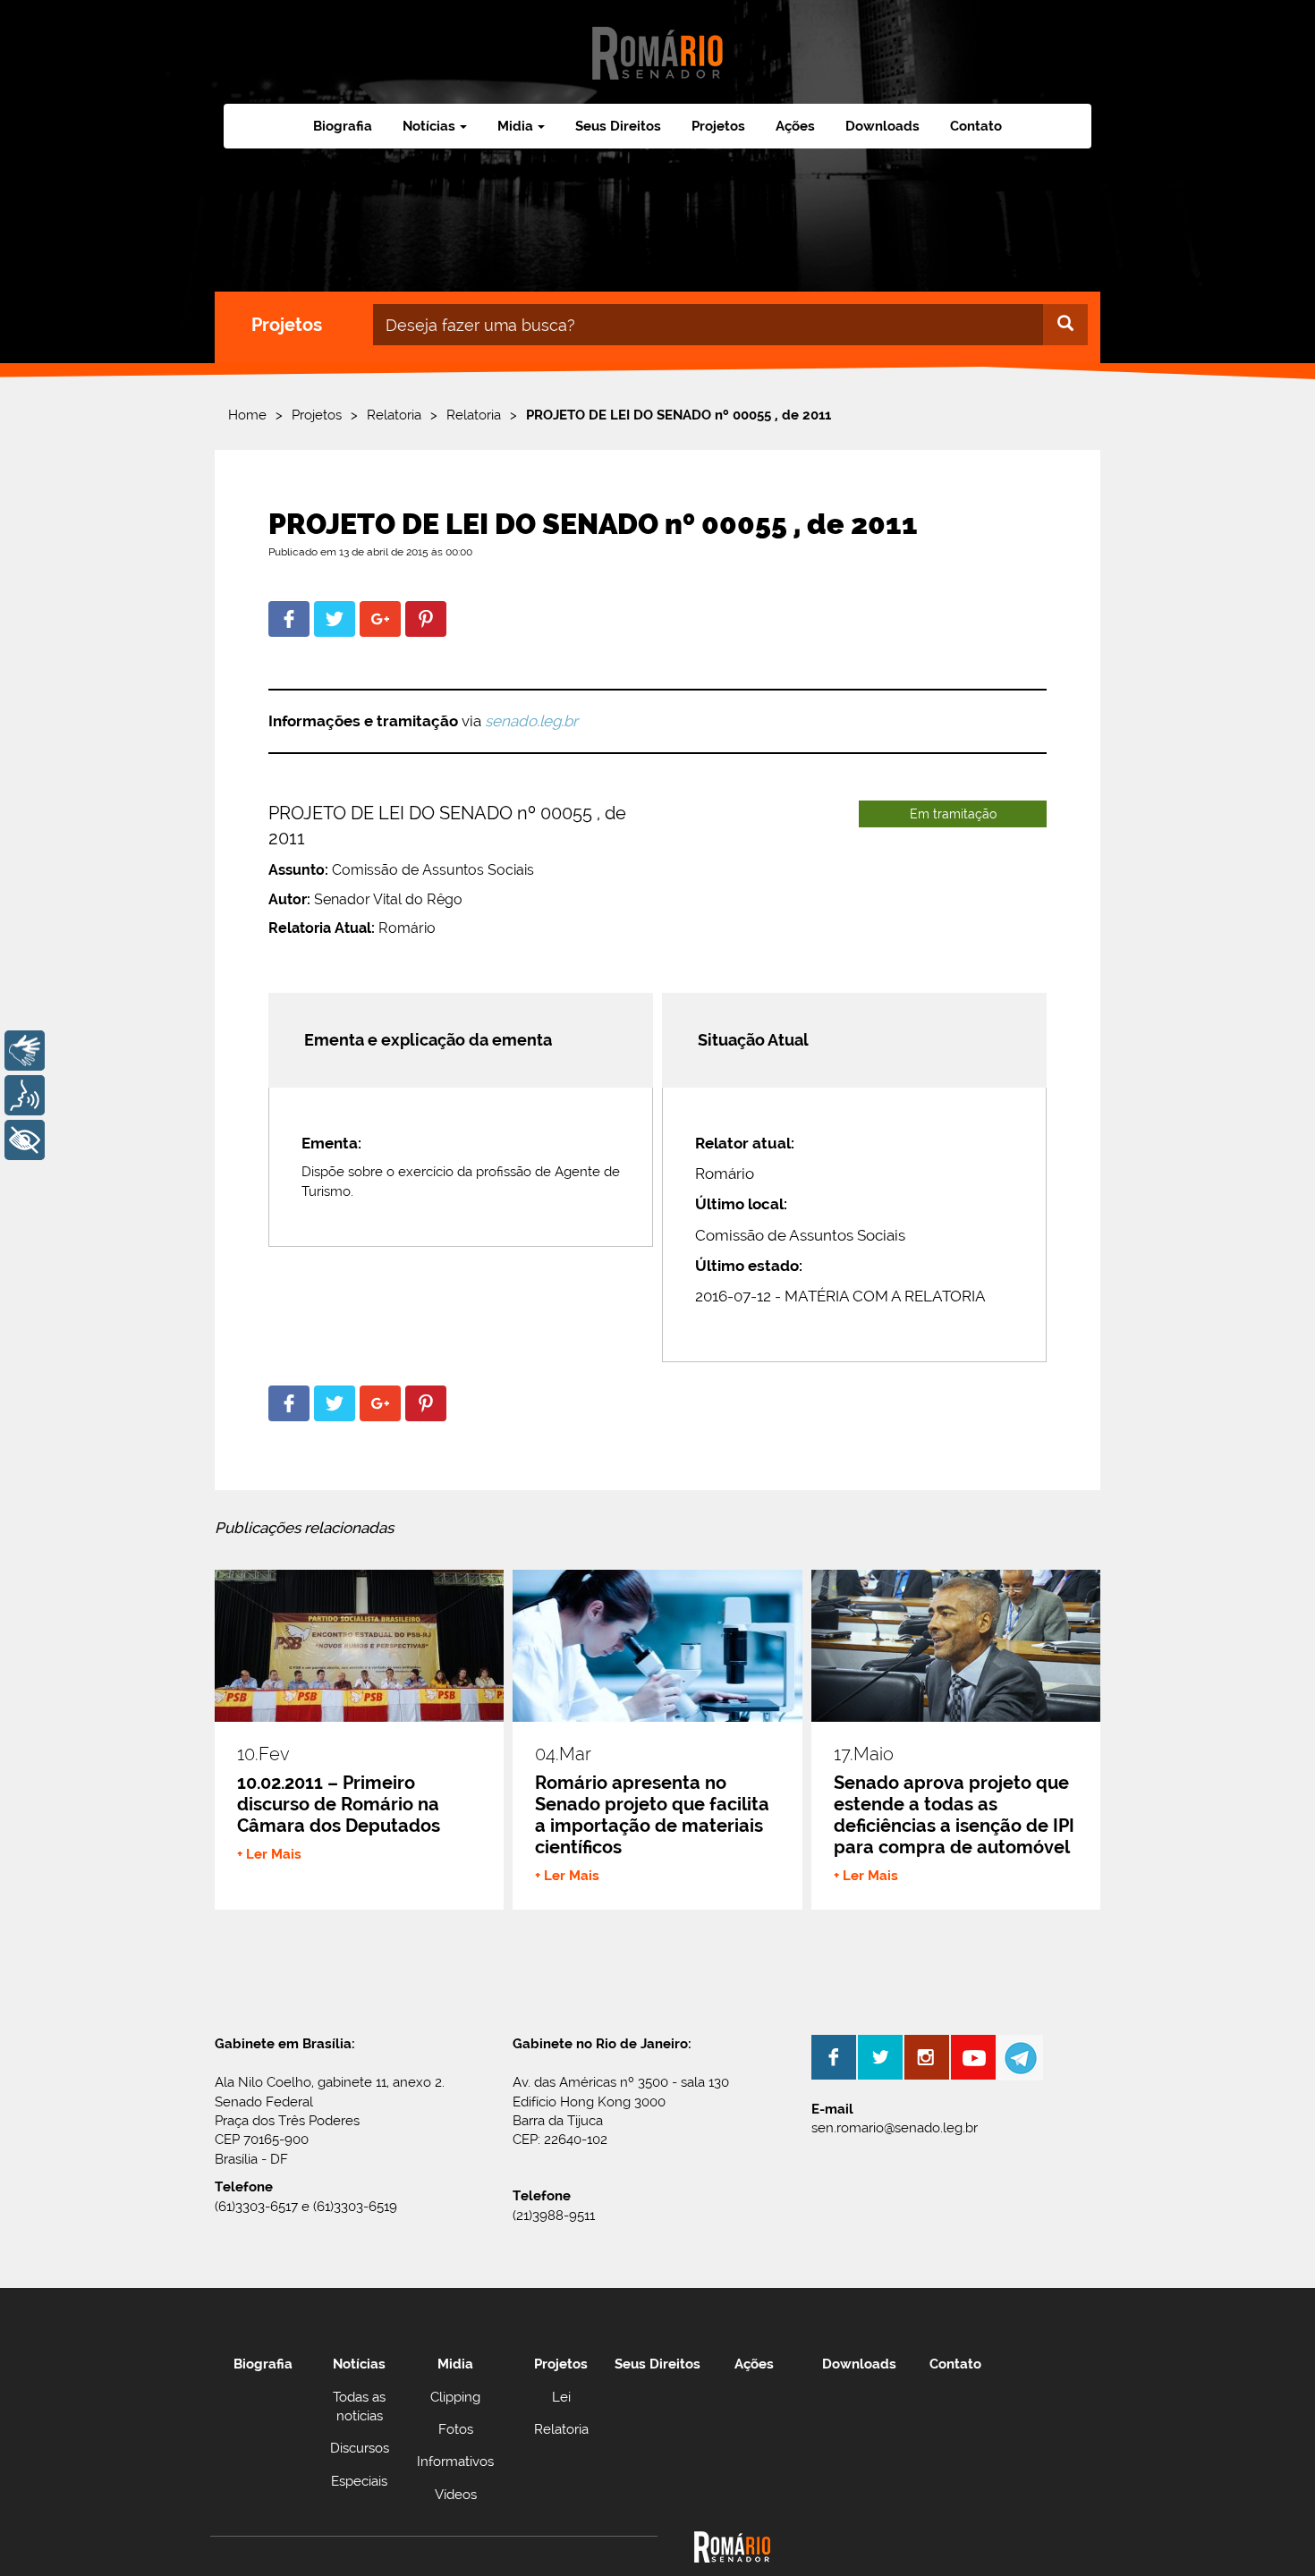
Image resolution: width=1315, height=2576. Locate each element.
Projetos (718, 126)
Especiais (359, 2481)
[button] (289, 619)
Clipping (455, 2397)
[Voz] (25, 1095)
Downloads (882, 126)
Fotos (456, 2429)
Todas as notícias (359, 2407)
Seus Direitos (618, 126)
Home (247, 415)
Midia (455, 2364)
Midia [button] (515, 126)
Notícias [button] (429, 126)
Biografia (343, 126)
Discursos (360, 2448)
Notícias (359, 2364)
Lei (561, 2397)
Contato (976, 126)
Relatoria (394, 415)
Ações (795, 126)
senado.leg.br (531, 721)
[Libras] (25, 1051)
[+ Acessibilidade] (25, 1140)
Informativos (455, 2462)
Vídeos (456, 2495)
